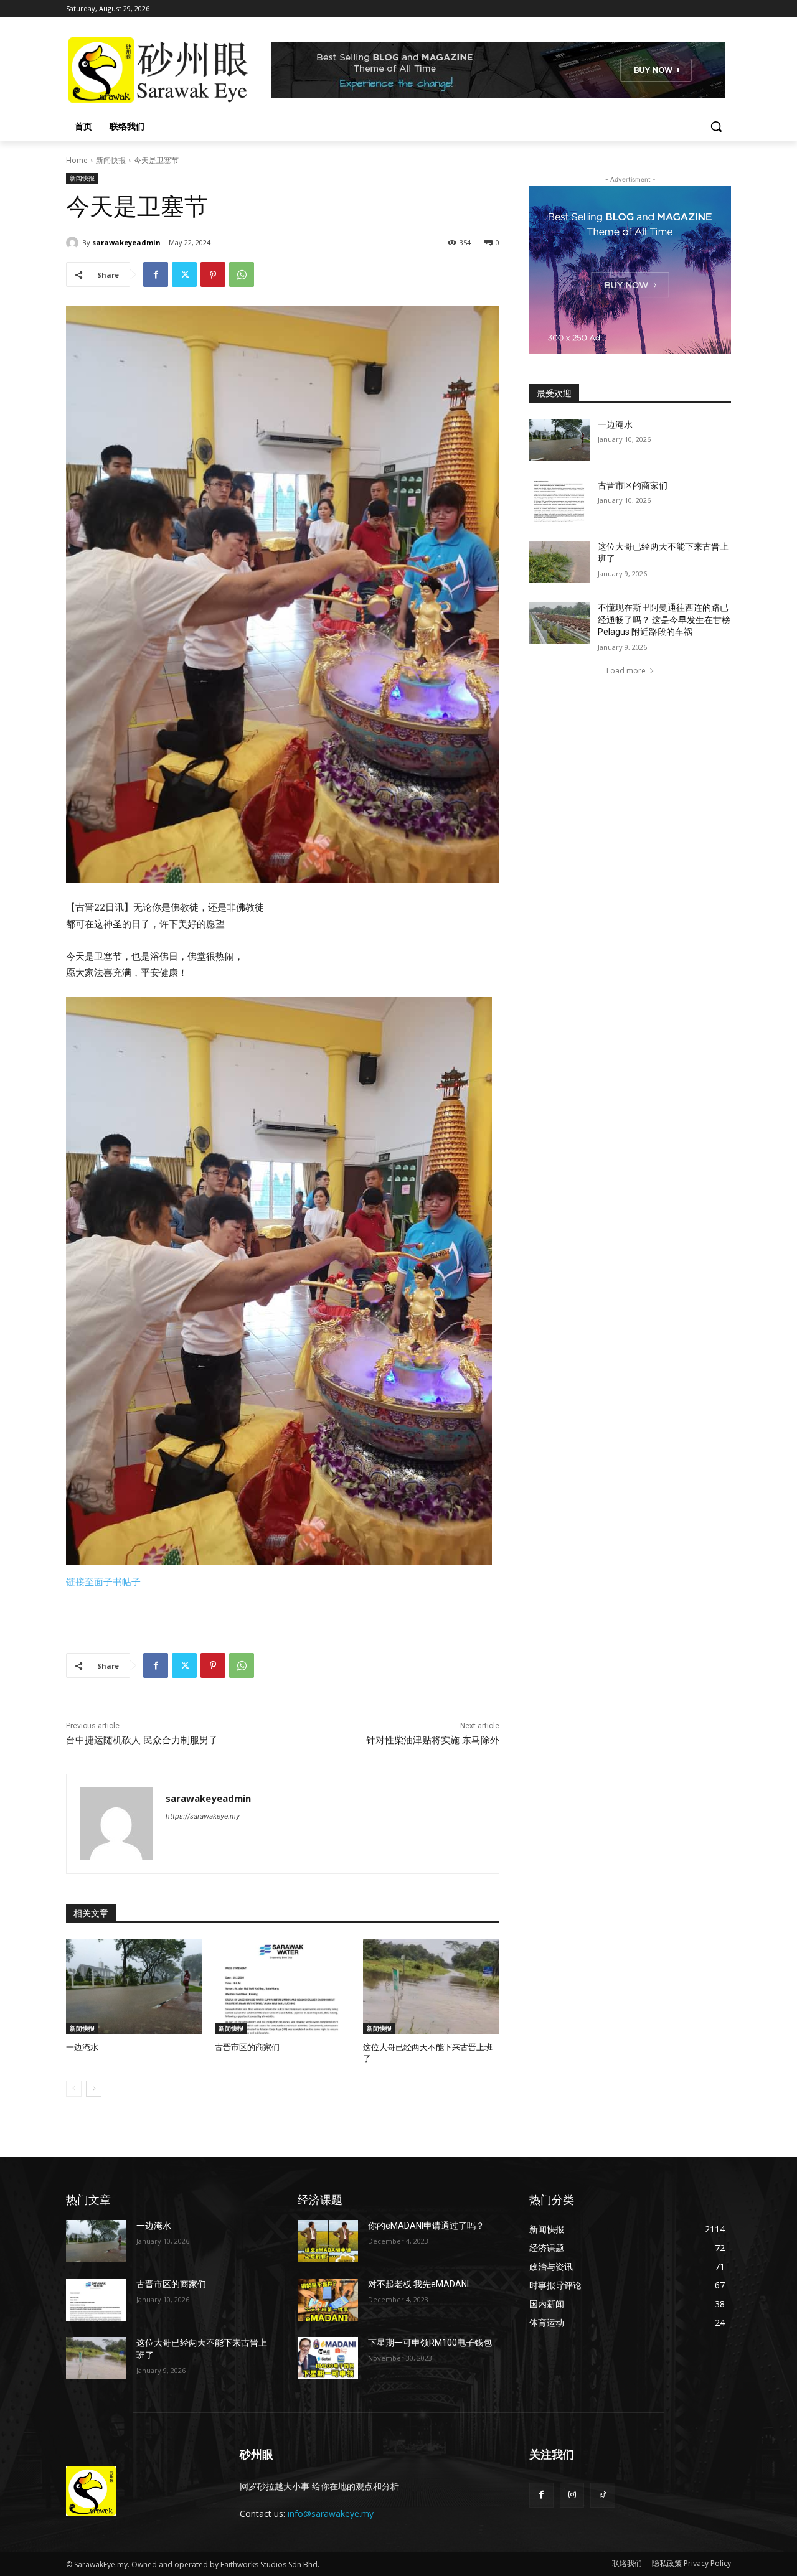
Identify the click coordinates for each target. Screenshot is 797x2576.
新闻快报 (111, 160)
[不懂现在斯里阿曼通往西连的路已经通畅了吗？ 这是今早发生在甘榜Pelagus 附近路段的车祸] (559, 623)
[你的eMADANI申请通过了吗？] (328, 2241)
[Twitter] (184, 274)
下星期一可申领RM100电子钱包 (430, 2343)
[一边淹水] (134, 1986)
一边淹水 (82, 2047)
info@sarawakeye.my (331, 2513)
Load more (626, 671)
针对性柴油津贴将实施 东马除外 (433, 1740)
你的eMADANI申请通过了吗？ (426, 2226)
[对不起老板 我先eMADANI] (328, 2300)
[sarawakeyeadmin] (74, 243)
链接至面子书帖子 (103, 1582)
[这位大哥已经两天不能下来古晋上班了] (431, 1986)
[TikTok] (602, 2495)
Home (77, 160)
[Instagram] (572, 2495)
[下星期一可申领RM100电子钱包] (328, 2358)
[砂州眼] (166, 70)
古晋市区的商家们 (247, 2047)
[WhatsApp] (242, 274)
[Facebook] (156, 274)
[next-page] (94, 2089)
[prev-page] (74, 2089)
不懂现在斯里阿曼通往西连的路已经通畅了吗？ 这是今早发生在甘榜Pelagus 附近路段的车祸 (664, 620)
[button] (716, 126)
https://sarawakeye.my (203, 1816)
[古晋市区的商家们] (283, 1986)
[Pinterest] (213, 274)
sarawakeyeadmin (126, 242)
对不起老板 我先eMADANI (418, 2284)
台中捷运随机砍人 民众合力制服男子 (142, 1740)
